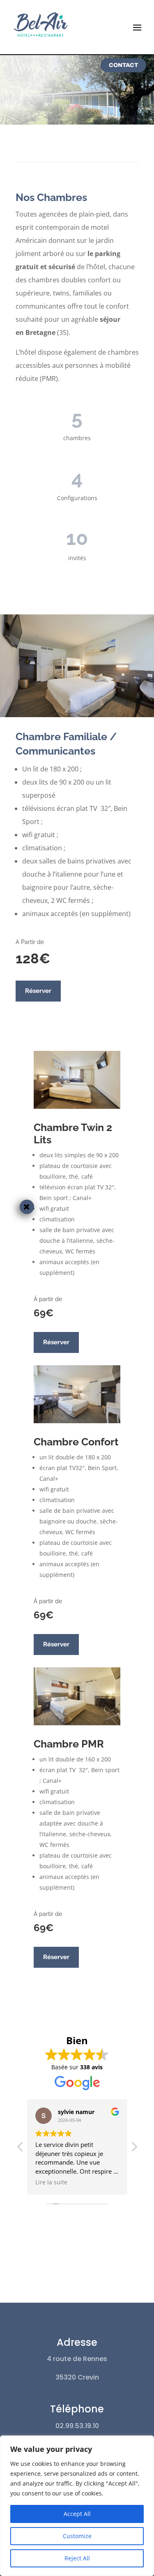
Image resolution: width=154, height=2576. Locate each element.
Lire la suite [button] (51, 2182)
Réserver (38, 991)
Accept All (77, 2514)
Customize (77, 2536)
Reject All (77, 2558)
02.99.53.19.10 (77, 2426)
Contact (123, 65)
